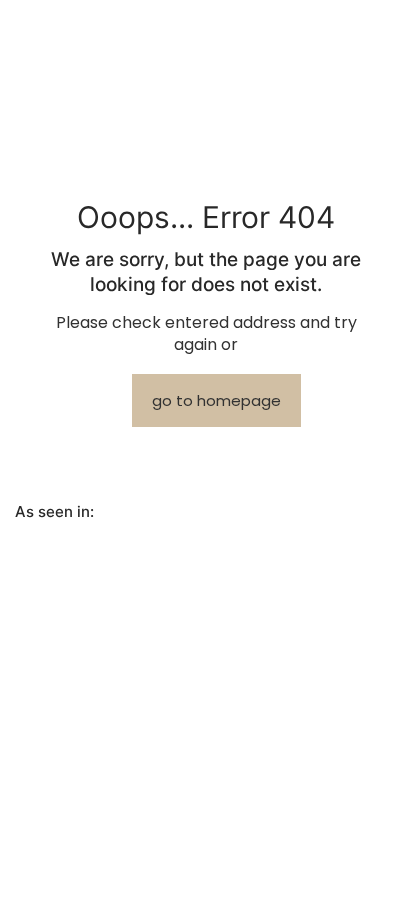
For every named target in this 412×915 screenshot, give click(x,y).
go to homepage (216, 400)
